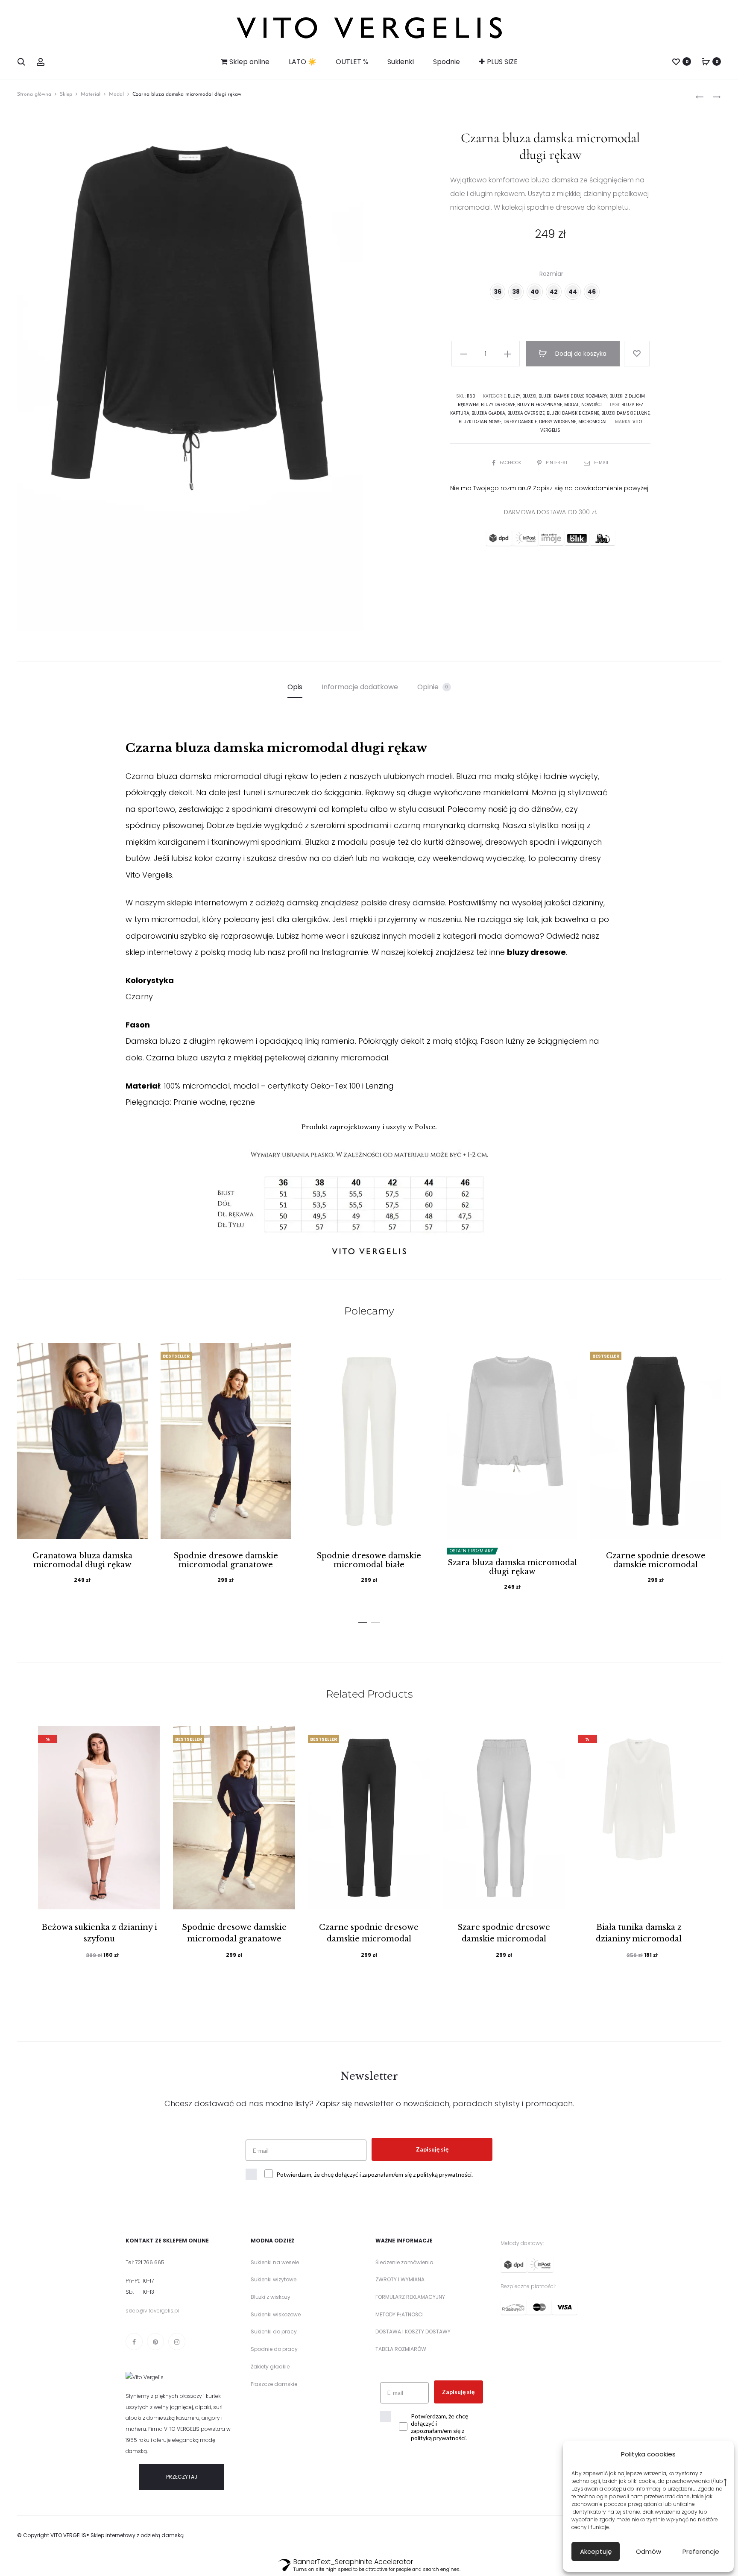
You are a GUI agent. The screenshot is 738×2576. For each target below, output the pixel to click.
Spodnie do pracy (274, 2349)
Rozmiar (551, 274)
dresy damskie (520, 422)
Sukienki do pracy (274, 2332)
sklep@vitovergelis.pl (152, 2311)
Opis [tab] (295, 687)
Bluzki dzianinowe (480, 422)
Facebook (511, 463)
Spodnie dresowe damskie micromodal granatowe (226, 1560)
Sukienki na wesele (275, 2262)
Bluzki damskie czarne (573, 413)
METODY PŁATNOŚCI (400, 2314)
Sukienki (401, 62)
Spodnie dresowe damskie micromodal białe (369, 1560)
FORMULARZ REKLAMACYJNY (410, 2297)
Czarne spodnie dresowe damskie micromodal (656, 1560)
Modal (116, 94)
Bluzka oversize (526, 413)
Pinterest (557, 463)
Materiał (91, 94)
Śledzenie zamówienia (404, 2262)
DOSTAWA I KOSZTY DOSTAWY (413, 2332)
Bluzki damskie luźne (625, 413)
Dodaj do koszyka (580, 354)
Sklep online (249, 62)
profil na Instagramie (328, 952)
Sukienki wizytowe (274, 2279)
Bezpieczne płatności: (528, 2286)
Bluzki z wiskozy (271, 2297)
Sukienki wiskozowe (276, 2314)
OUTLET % (352, 62)
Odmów (649, 2551)
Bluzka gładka (488, 413)
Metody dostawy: (522, 2243)
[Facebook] (134, 2342)
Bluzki (529, 396)
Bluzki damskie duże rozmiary (573, 396)
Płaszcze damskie (274, 2384)
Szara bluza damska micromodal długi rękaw (512, 1567)
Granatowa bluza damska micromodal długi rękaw (82, 1560)
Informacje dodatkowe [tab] (360, 687)
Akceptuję (596, 2551)
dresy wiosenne (558, 422)
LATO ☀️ (303, 62)
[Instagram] (177, 2342)
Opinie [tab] (433, 687)
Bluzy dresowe (498, 405)
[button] (363, 1621)
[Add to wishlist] (637, 354)
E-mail (602, 463)
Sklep (66, 94)
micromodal (593, 422)
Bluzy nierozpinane (540, 405)
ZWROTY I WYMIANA (400, 2279)
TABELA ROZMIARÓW (401, 2349)
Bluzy (514, 396)
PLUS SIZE (502, 62)
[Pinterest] (155, 2342)
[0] (676, 61)
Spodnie (447, 62)
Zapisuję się (432, 2149)
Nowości (592, 405)
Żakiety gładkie (270, 2367)
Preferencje (701, 2551)
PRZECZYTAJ (182, 2477)
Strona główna (34, 94)
